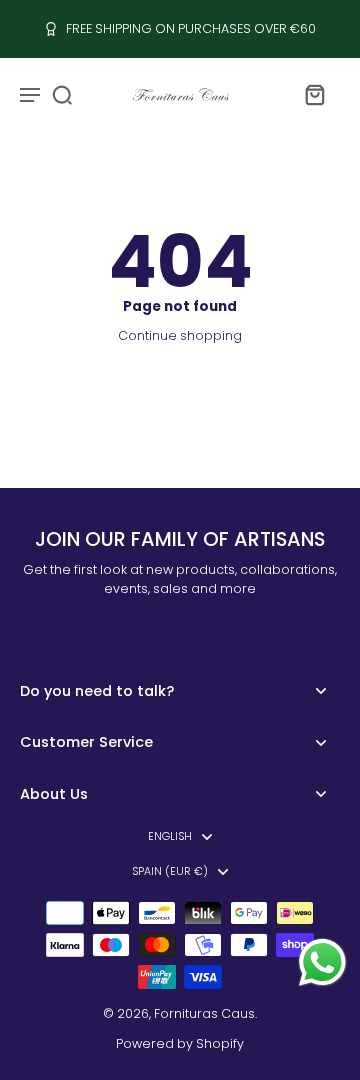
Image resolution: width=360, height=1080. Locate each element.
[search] (62, 94)
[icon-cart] (314, 94)
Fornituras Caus (204, 1013)
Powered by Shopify (180, 1043)
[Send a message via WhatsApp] (322, 962)
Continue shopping (180, 335)
